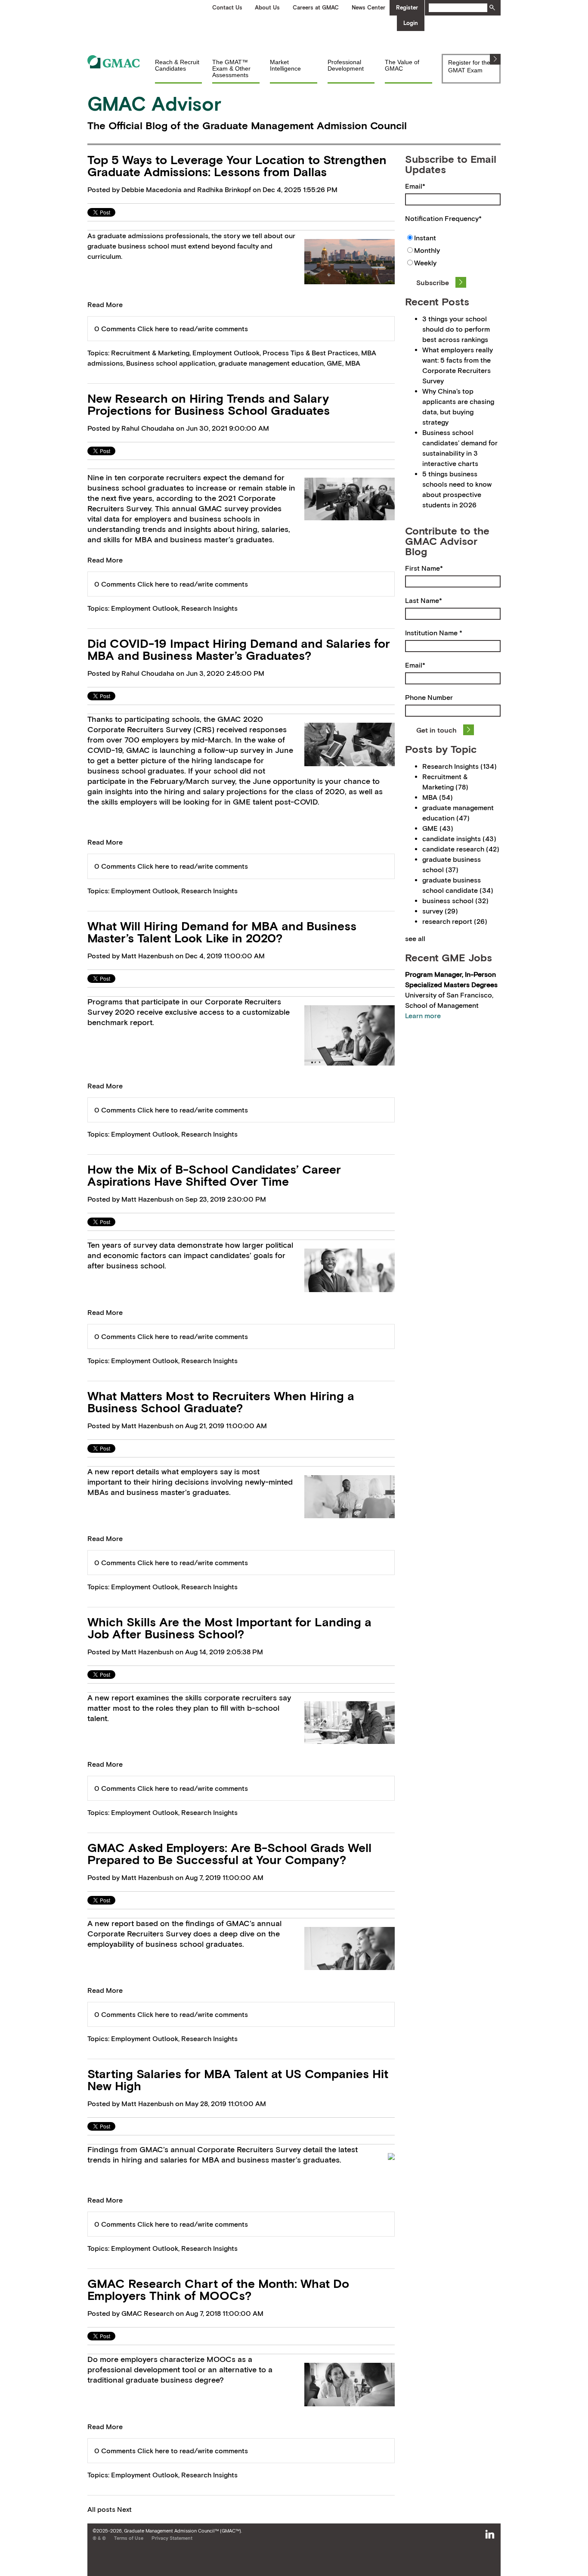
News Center (368, 8)
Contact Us (227, 8)
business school (455, 901)
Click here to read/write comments (193, 329)
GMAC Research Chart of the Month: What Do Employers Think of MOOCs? (218, 2290)
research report (455, 921)
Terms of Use (129, 2538)
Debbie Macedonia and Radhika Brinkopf (186, 190)
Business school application (171, 363)
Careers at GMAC (316, 8)
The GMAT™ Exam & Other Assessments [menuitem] (231, 69)
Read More (105, 305)
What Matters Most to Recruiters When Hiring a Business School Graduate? (221, 1402)
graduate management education (271, 363)
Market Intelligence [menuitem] (285, 65)
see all (415, 938)
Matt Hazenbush (147, 956)
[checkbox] (453, 251)
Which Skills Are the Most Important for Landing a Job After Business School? (229, 1628)
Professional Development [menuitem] (346, 65)
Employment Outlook (226, 353)
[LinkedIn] (490, 2535)
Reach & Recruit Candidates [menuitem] (177, 65)
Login (411, 23)
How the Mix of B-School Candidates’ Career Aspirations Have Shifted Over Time (214, 1175)
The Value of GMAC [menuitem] (402, 65)
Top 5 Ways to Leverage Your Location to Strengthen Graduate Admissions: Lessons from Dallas (237, 166)
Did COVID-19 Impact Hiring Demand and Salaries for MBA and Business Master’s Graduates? (239, 649)
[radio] (453, 239)
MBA (353, 363)
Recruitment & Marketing (150, 353)
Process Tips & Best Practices (310, 353)
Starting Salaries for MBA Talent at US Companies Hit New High (238, 2080)
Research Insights (209, 608)
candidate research (461, 849)
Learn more (423, 1016)
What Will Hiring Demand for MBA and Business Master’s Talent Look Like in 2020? (222, 932)
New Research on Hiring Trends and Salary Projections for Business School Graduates (209, 404)
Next (124, 2509)
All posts (101, 2509)
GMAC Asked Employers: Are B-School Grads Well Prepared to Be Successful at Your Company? (229, 1854)
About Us (267, 8)
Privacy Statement (172, 2538)
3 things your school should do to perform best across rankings (456, 329)
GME (334, 363)
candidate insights (459, 839)
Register (407, 8)
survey (440, 911)
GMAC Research (148, 2313)
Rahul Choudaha (148, 428)
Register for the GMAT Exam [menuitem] (469, 66)
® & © (99, 2538)
